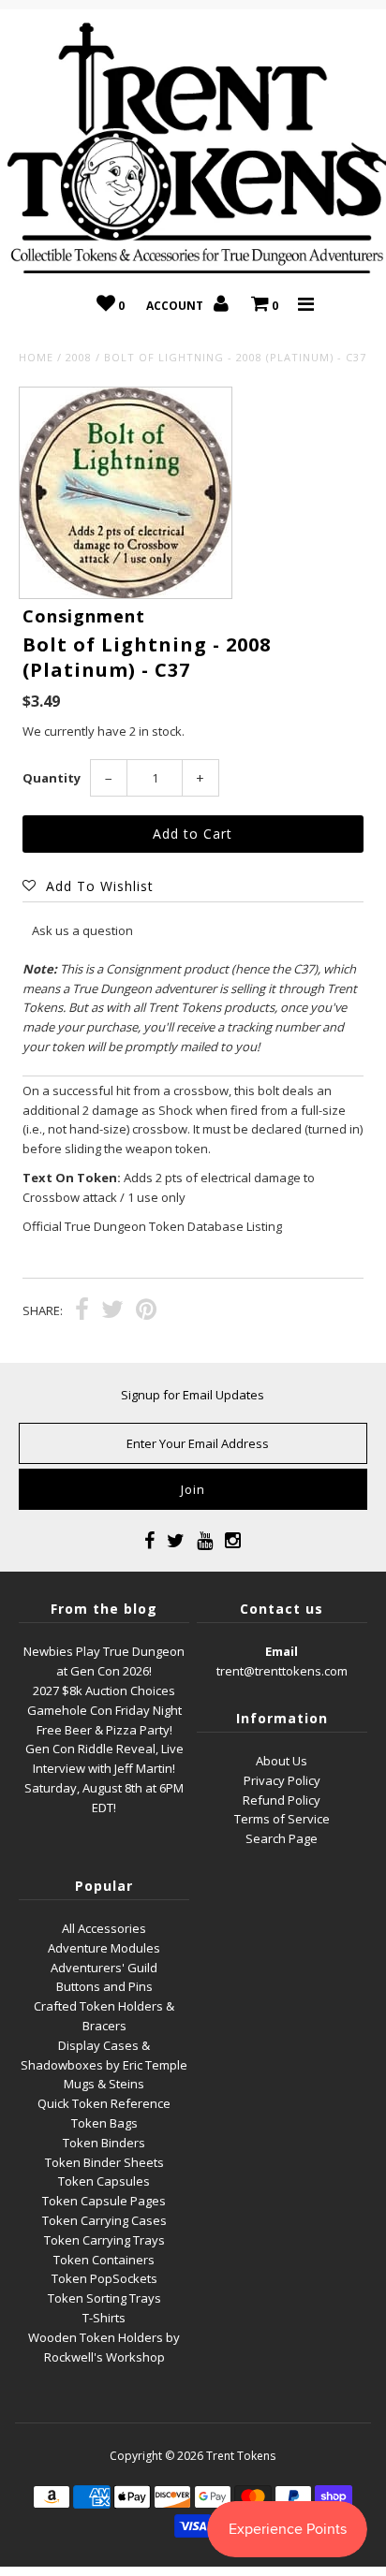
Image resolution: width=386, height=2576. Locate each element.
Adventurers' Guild (104, 1968)
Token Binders (104, 2143)
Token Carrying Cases (104, 2220)
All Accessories (104, 1928)
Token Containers (104, 2260)
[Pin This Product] (146, 1311)
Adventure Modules (104, 1948)
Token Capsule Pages (104, 2201)
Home (36, 357)
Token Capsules (104, 2181)
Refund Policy (282, 1800)
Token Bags (104, 2123)
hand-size (98, 1129)
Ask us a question (82, 930)
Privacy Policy (282, 1780)
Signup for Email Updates (193, 1395)
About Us (282, 1761)
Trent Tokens (241, 2456)
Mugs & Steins (104, 2084)
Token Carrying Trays (104, 2240)
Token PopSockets (104, 2278)
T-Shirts (104, 2318)
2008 (79, 357)
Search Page (282, 1838)
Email (282, 1651)
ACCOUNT (176, 306)
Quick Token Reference (104, 2103)
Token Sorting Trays (104, 2298)
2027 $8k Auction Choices (104, 1690)
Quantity (52, 778)
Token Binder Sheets (104, 2162)
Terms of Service (282, 1819)
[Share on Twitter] (112, 1311)
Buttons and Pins (104, 1986)
